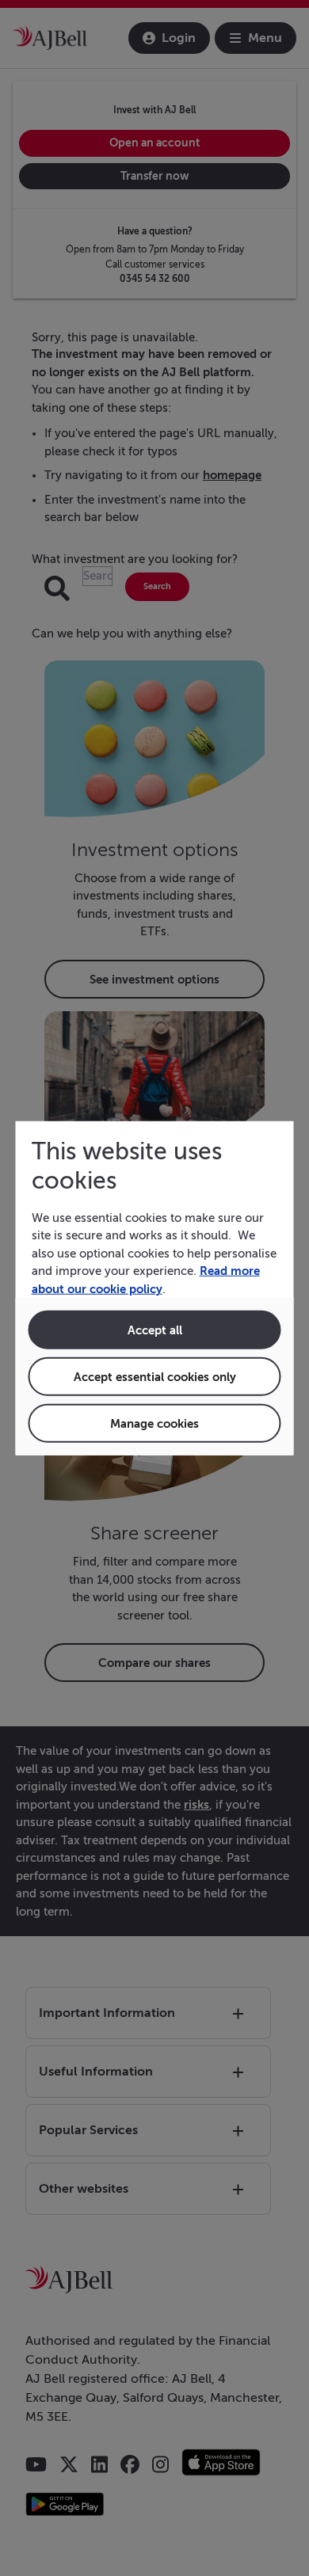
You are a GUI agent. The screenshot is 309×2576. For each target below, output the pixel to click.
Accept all (155, 1330)
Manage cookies (154, 1423)
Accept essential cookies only (155, 1377)
